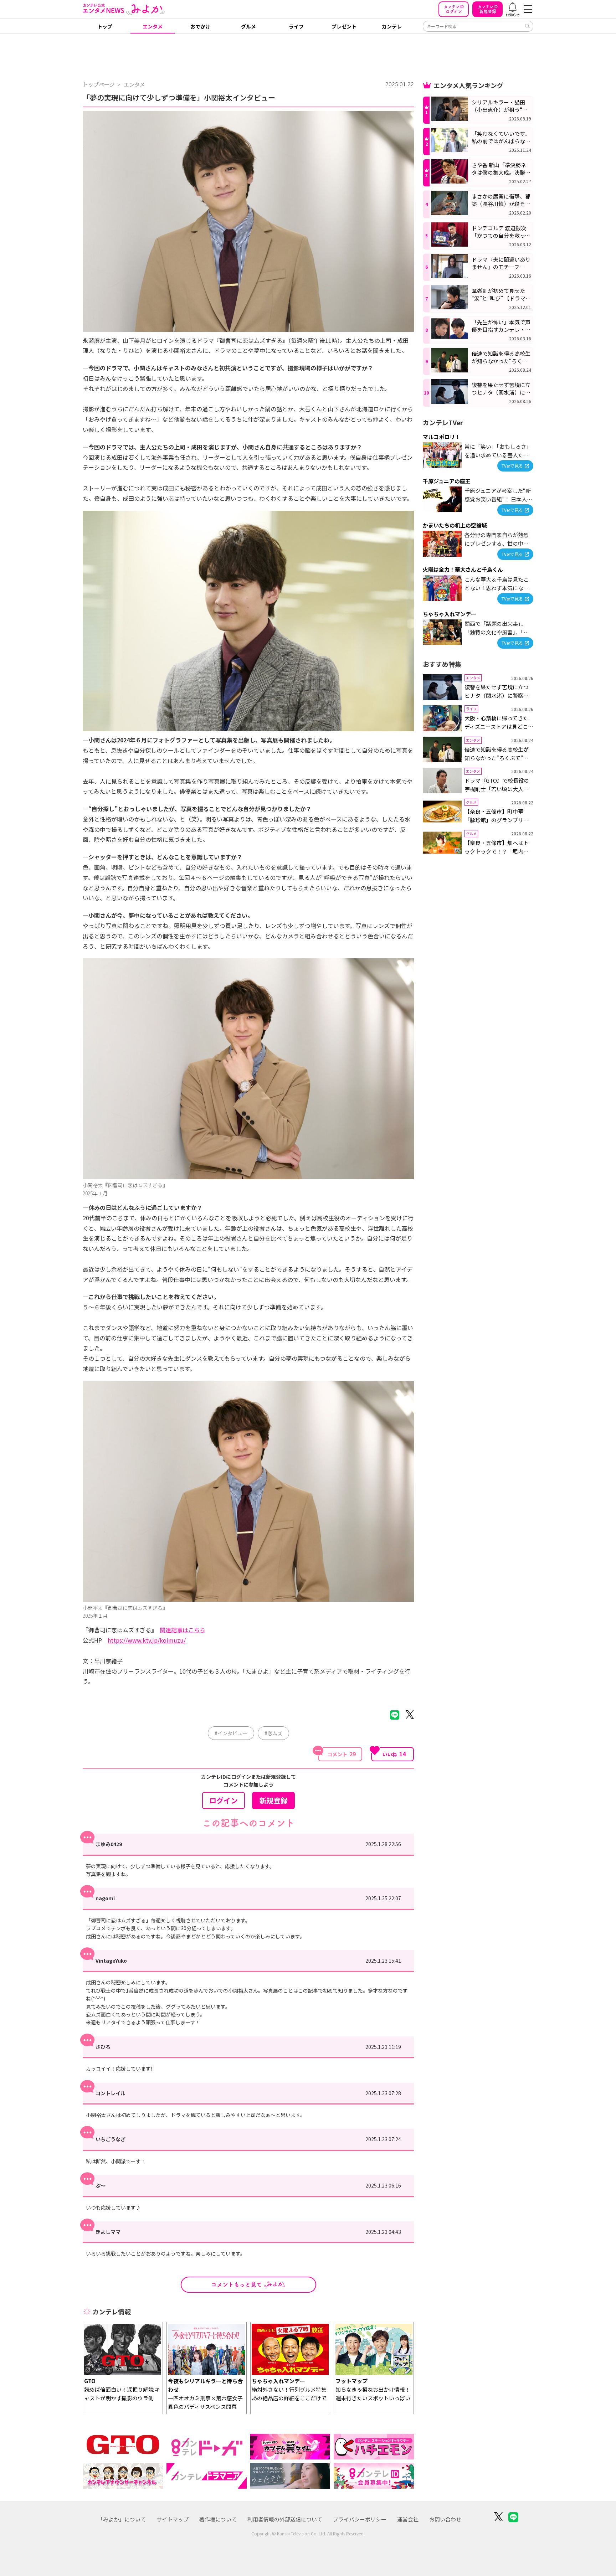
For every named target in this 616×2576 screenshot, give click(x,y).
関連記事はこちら (183, 1630)
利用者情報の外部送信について (285, 2519)
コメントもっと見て (237, 2284)
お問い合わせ (445, 2519)
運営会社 (408, 2519)
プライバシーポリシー (360, 2519)
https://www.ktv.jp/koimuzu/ (147, 1640)
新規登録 (488, 9)
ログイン (454, 9)
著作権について (218, 2519)
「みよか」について (122, 2519)
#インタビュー (231, 1733)
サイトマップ (173, 2519)
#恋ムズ (273, 1733)
